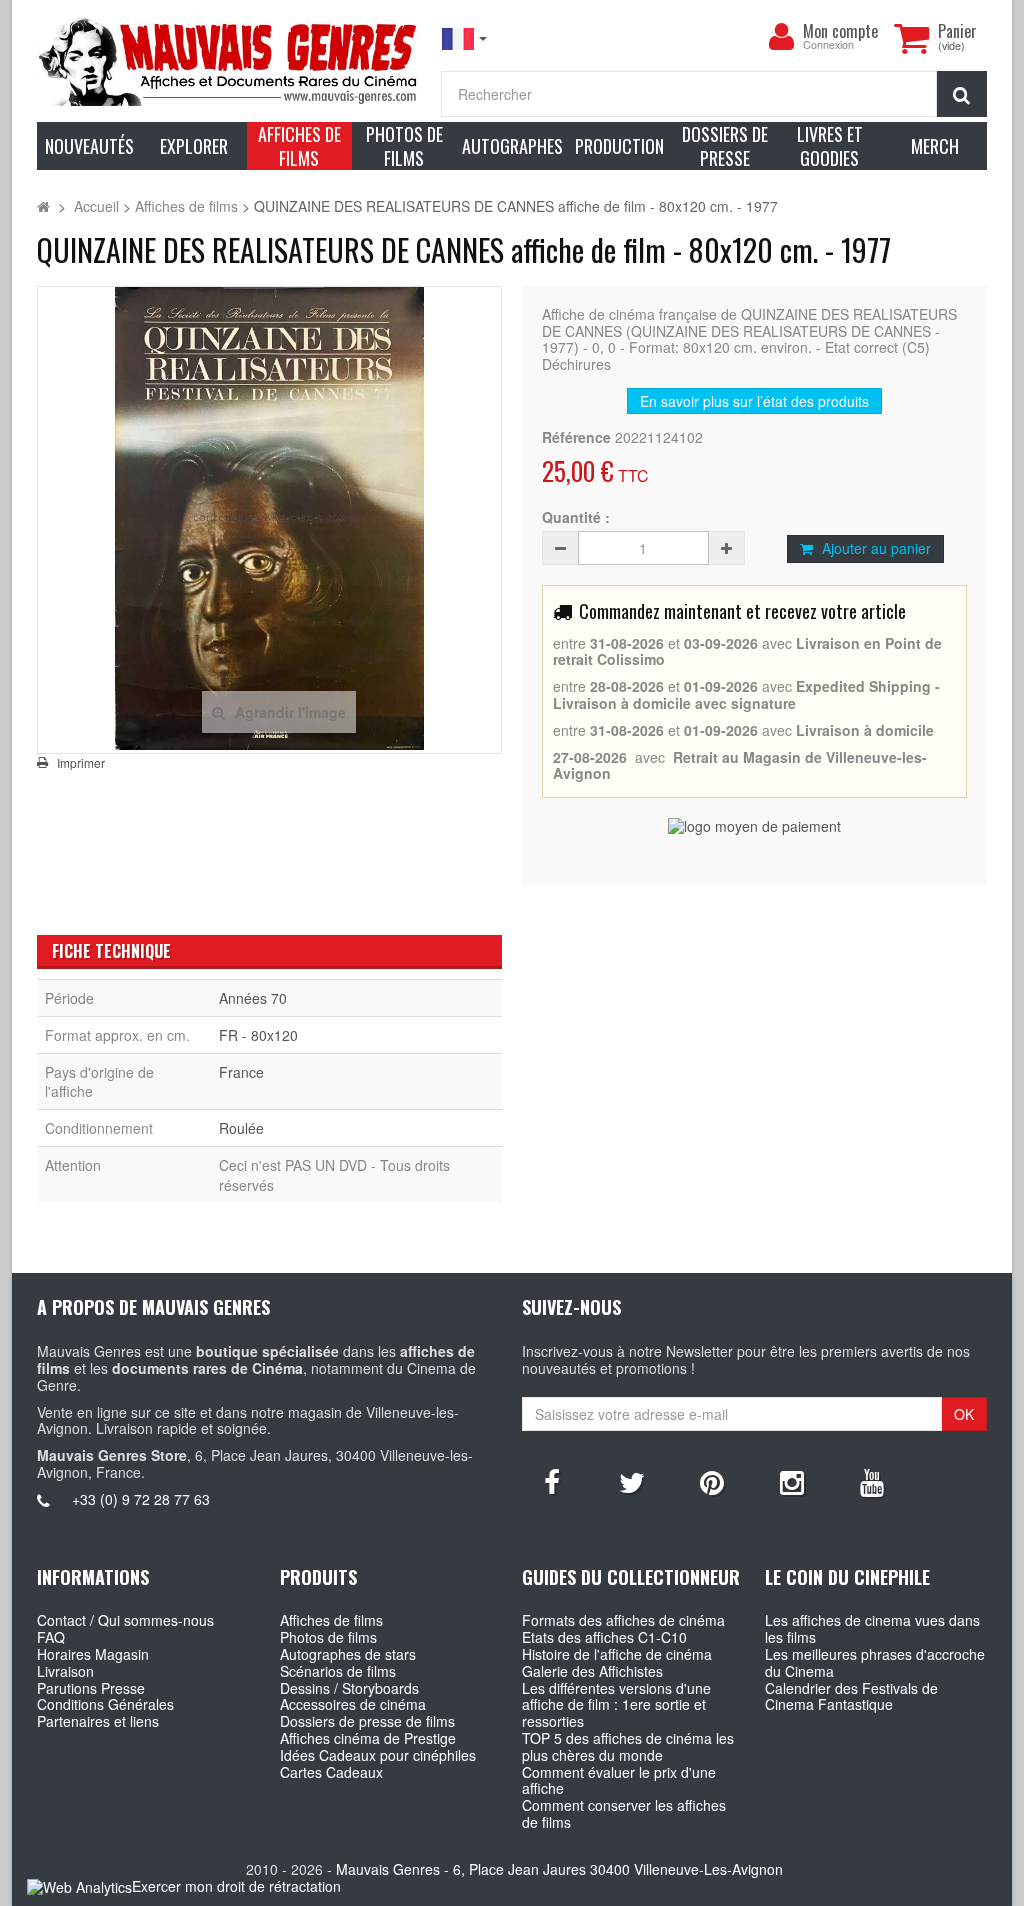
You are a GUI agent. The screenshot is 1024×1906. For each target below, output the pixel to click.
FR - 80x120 (258, 1035)
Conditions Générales (105, 1704)
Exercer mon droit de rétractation (236, 1886)
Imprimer (81, 763)
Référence (576, 437)
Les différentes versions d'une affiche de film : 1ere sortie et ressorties (616, 1705)
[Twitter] (632, 1481)
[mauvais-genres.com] (229, 60)
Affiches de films (331, 1620)
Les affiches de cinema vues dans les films (872, 1628)
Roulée (241, 1128)
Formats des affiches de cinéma (623, 1620)
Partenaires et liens (98, 1721)
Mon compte (840, 31)
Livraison (65, 1671)
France (241, 1072)
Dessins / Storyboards (349, 1688)
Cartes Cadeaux (331, 1772)
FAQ (51, 1637)
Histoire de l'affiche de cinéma (617, 1654)
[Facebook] (552, 1481)
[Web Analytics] (79, 1887)
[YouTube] (872, 1481)
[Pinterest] (712, 1481)
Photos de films (328, 1637)
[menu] (781, 37)
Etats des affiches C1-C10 (604, 1637)
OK (964, 1414)
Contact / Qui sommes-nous (125, 1620)
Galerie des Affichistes (592, 1671)
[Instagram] (792, 1481)
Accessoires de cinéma (353, 1704)
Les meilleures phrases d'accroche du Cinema (875, 1662)
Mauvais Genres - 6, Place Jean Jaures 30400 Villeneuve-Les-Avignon (559, 1869)
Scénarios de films (338, 1671)
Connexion (828, 45)
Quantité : (576, 517)
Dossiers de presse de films (367, 1721)
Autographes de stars (348, 1654)
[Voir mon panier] (911, 38)
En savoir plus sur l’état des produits (754, 401)
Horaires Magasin (93, 1654)
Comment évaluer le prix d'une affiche (619, 1780)
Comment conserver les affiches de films (624, 1813)
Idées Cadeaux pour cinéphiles (378, 1755)
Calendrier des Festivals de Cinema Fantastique (851, 1696)
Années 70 (253, 998)
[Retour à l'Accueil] (43, 206)
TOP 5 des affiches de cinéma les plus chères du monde (628, 1746)
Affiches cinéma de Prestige (368, 1738)
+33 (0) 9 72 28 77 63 (141, 1499)
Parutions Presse (91, 1688)
